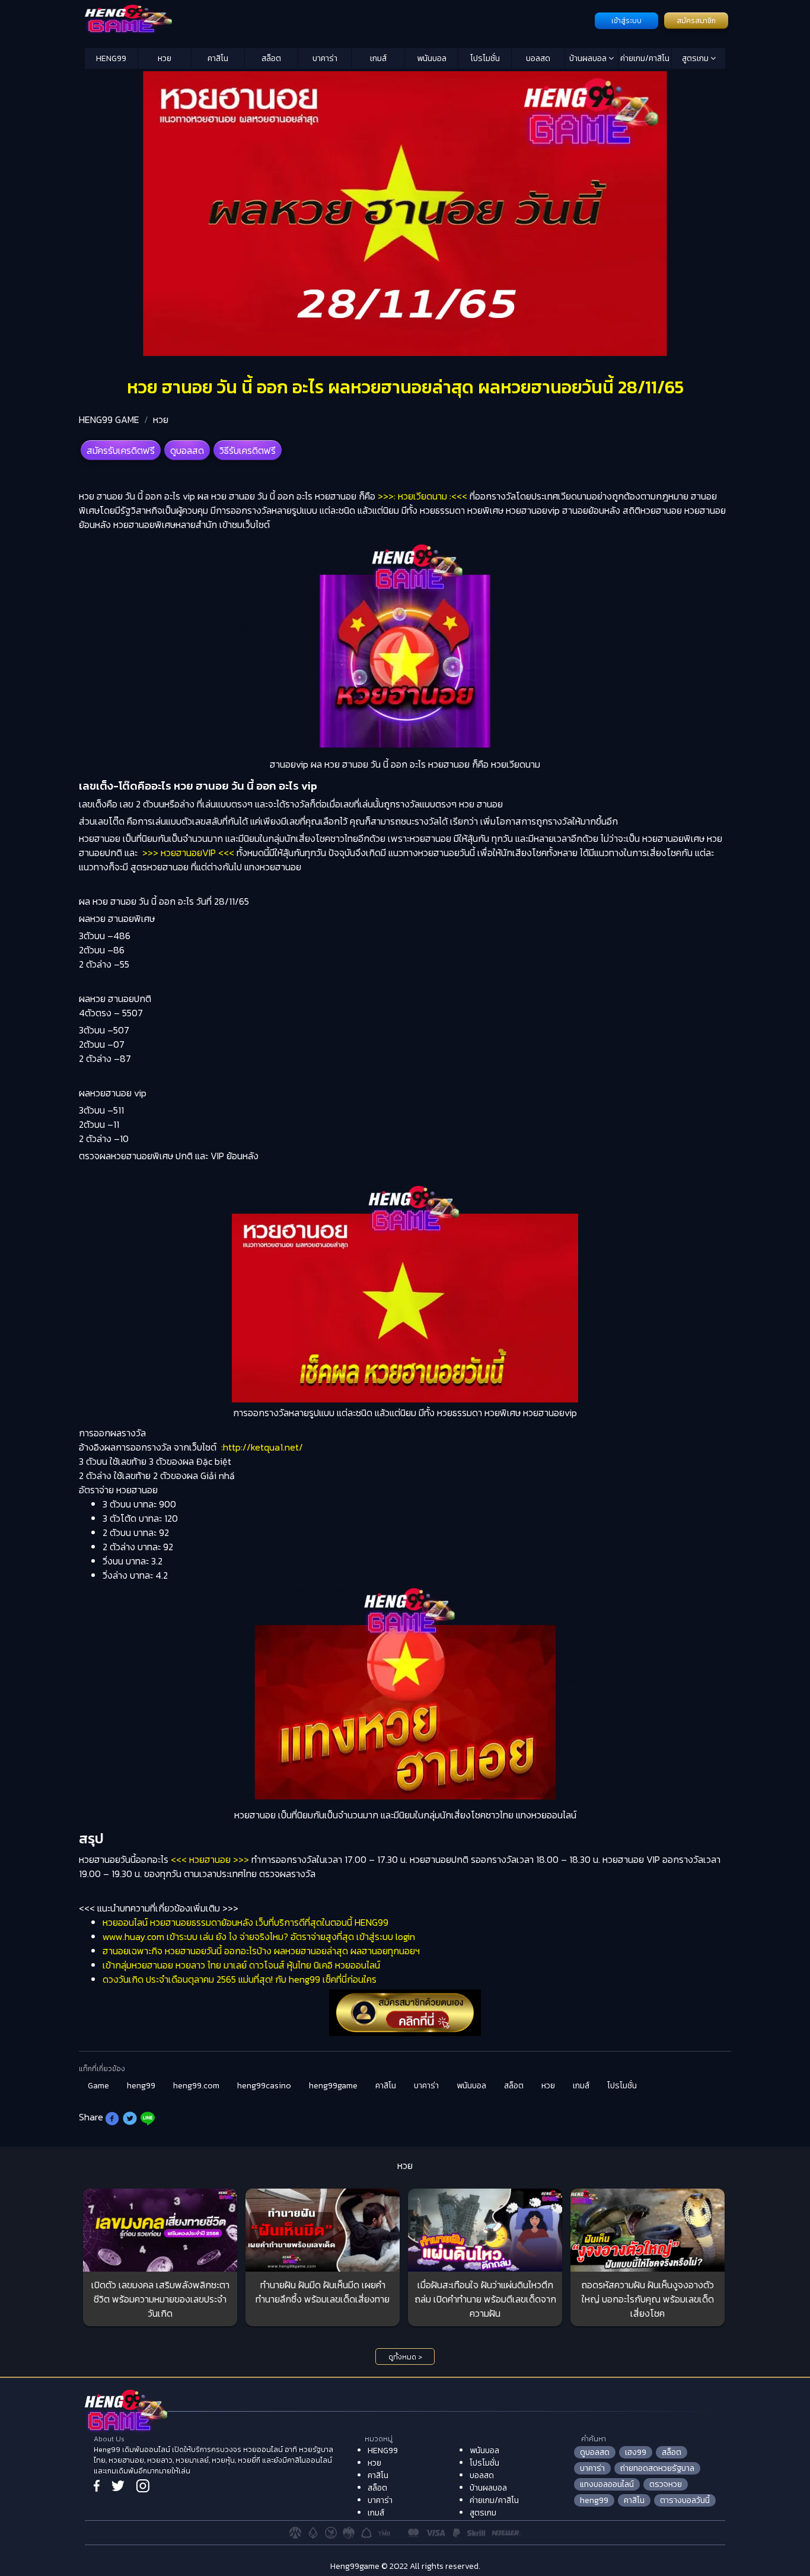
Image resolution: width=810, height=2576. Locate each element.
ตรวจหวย (666, 2484)
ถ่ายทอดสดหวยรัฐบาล (657, 2468)
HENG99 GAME (109, 419)
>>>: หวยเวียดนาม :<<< (422, 496)
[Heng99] (338, 20)
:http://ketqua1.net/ (262, 1447)
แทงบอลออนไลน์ (607, 2484)
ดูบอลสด (187, 450)
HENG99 (111, 58)
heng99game (333, 2086)
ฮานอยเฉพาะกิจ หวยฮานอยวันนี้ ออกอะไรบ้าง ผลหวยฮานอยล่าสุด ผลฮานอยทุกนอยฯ (261, 1951)
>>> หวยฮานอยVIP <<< (188, 853)
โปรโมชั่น (485, 58)
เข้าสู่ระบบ (626, 21)
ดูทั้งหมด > (405, 2357)
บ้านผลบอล (589, 58)
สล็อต (271, 58)
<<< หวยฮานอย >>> (210, 1859)
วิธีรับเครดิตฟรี (248, 450)
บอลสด (538, 58)
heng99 (141, 2086)
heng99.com (196, 2086)
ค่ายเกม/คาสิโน (645, 58)
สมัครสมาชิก (696, 21)
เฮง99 (636, 2452)
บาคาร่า (325, 58)
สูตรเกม (696, 58)
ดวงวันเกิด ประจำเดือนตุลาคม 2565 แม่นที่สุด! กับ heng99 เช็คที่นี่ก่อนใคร (240, 1979)
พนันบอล (432, 58)
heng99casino (264, 2086)
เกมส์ (378, 58)
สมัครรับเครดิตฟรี (121, 450)
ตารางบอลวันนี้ (685, 2500)
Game (98, 2086)
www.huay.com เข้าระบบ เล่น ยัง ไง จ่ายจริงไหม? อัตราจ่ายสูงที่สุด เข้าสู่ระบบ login (259, 1936)
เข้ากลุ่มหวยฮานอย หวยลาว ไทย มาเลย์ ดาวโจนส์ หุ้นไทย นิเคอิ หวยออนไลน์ (241, 1965)
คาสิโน (218, 58)
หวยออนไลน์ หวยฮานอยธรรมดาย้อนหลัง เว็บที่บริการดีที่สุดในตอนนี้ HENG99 (245, 1922)
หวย (165, 58)
